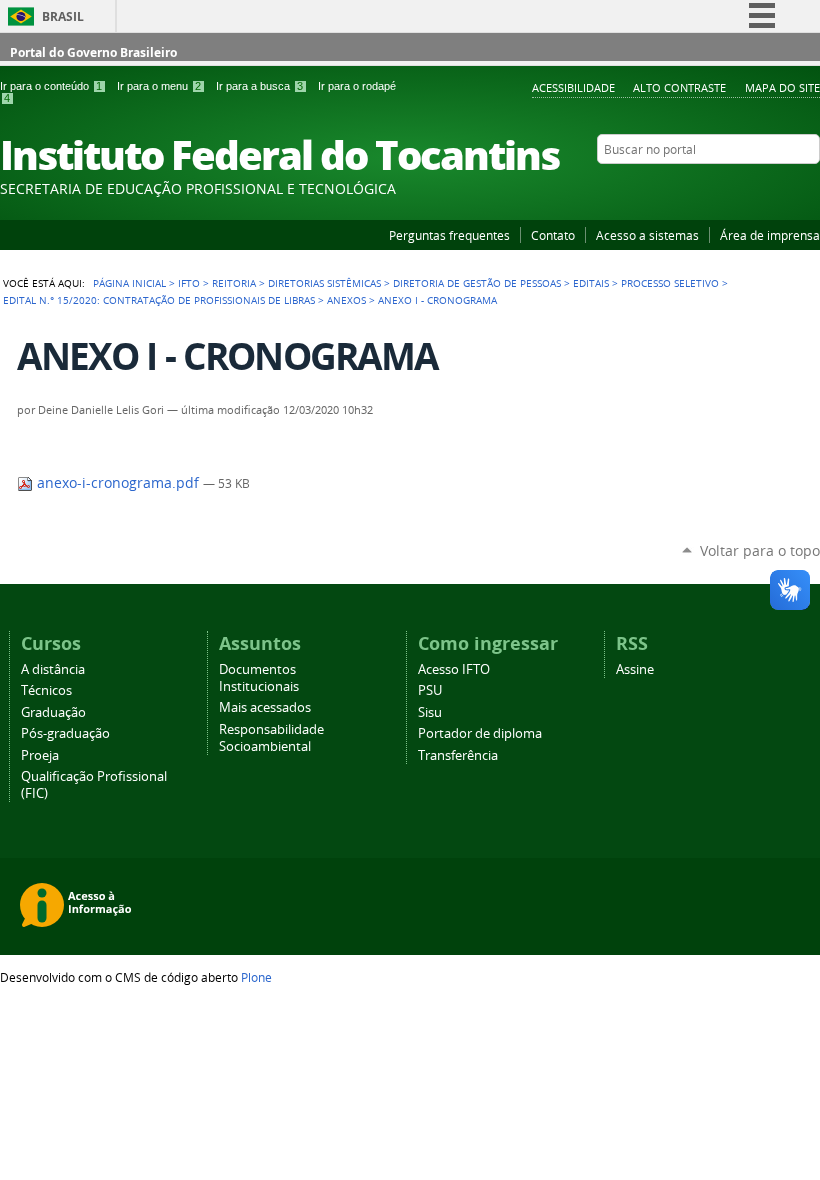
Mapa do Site (782, 87)
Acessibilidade (573, 87)
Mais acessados (265, 707)
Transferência (458, 755)
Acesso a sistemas (647, 235)
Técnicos (46, 690)
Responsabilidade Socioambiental (271, 738)
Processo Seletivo (670, 283)
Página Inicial (129, 283)
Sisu (430, 712)
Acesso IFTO (454, 669)
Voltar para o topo (760, 550)
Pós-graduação (65, 733)
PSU (430, 690)
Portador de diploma (480, 733)
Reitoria (234, 283)
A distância (53, 669)
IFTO (189, 283)
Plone (256, 977)
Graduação (53, 712)
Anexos (346, 300)
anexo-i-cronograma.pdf (118, 483)
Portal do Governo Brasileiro (93, 52)
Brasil (63, 16)
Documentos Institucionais (259, 678)
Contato (553, 235)
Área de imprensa (770, 235)
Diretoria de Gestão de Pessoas (477, 283)
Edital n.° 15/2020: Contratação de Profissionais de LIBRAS (159, 300)
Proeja (40, 755)
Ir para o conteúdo (51, 86)
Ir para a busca (259, 86)
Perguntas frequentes (449, 235)
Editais (591, 283)
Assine (635, 669)
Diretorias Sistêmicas (324, 283)
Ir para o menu (159, 86)
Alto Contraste (679, 87)
